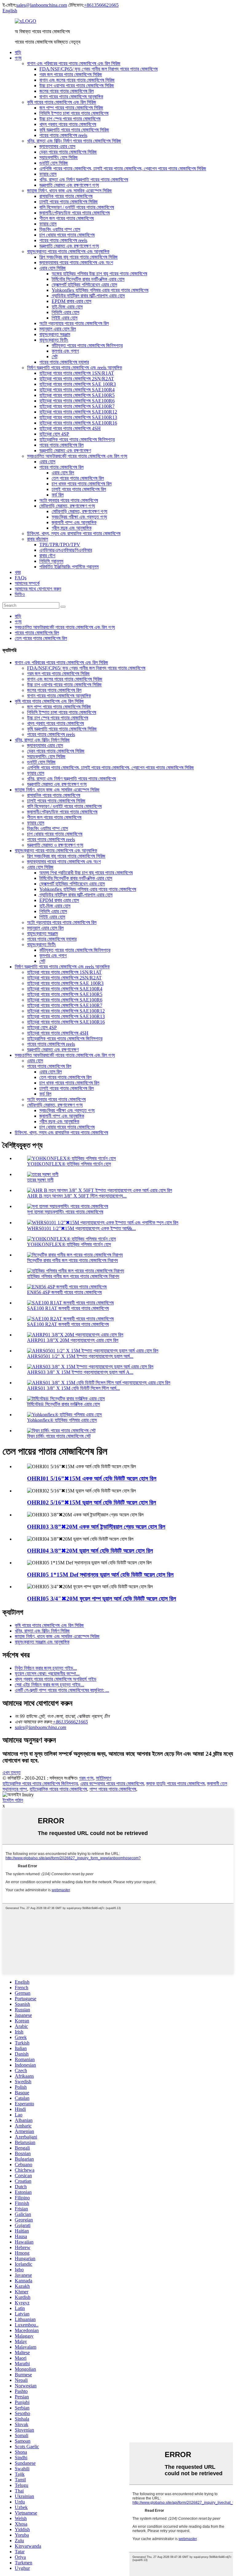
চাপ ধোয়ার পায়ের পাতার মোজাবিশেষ (67, 235)
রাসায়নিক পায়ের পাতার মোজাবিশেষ (66, 196)
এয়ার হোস (47, 462)
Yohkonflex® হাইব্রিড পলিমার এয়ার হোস (62, 1420)
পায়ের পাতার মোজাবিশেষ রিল (61, 445)
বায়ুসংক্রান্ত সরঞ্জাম (55, 334)
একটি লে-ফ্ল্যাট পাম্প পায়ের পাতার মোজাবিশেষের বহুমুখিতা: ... (62, 1690)
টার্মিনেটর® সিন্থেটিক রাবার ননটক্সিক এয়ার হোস (63, 1404)
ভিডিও (20, 594)
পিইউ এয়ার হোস (65, 318)
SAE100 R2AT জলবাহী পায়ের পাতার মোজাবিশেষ (68, 1324)
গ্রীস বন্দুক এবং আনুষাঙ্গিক (72, 528)
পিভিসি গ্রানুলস (51, 561)
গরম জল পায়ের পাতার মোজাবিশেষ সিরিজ (71, 74)
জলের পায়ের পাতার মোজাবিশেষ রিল (67, 91)
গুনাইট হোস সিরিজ (54, 163)
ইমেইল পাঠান (13, 1800)
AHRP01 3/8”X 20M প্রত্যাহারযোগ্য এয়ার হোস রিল (73, 1340)
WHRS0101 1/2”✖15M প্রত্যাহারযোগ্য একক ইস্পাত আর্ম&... (81, 1228)
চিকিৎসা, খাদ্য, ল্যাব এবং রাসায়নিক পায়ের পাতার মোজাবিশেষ (74, 533)
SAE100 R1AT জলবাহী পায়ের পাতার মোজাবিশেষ (68, 1308)
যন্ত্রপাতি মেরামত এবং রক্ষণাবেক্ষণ (65, 451)
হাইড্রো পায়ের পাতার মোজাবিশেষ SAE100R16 (78, 423)
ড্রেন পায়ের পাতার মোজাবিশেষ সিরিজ (68, 152)
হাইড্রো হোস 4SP (54, 434)
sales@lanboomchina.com (42, 5)
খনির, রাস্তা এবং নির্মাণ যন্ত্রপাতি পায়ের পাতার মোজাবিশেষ (84, 180)
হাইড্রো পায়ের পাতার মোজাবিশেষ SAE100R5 (77, 395)
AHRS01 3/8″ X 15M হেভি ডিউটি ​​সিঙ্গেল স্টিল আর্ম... (73, 1388)
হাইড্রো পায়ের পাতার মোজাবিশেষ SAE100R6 (77, 401)
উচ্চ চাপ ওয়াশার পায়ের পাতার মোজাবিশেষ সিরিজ (77, 86)
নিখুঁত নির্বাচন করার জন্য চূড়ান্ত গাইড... (46, 1668)
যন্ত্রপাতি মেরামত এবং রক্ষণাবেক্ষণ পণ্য (69, 185)
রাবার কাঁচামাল (37, 539)
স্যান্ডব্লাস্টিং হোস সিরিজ (59, 157)
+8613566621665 (101, 5)
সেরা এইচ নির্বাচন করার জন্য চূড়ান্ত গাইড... (49, 1685)
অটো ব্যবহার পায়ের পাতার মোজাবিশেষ (69, 500)
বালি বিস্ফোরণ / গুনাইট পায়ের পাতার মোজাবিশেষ (77, 207)
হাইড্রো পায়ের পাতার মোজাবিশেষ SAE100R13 (78, 417)
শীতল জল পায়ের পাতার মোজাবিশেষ (67, 218)
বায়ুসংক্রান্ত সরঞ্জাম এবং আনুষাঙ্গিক (42, 1642)
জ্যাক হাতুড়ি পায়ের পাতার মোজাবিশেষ (175, 1784)
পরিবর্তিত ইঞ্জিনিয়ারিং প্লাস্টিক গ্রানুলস (69, 567)
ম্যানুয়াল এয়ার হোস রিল (58, 329)
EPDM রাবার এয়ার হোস (71, 301)
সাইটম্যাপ (104, 1778)
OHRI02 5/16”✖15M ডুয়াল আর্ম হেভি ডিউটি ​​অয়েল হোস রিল (92, 1502)
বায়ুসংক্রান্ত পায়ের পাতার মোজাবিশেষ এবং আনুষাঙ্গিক (68, 251)
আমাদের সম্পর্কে (27, 583)
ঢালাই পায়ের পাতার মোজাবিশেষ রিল (79, 489)
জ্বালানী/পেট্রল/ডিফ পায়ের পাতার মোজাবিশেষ (75, 213)
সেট (55, 357)
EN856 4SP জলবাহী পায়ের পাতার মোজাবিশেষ (64, 1292)
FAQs (21, 578)
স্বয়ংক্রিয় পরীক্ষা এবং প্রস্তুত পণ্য (79, 517)
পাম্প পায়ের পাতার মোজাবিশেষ (113, 1789)
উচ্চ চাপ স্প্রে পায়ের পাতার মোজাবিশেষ (70, 119)
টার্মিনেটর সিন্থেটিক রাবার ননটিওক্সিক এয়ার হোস (88, 279)
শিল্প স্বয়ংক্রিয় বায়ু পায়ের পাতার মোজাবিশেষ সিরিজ (79, 257)
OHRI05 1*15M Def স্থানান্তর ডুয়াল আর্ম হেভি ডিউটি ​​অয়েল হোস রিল (100, 1575)
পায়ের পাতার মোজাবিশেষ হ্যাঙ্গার (64, 362)
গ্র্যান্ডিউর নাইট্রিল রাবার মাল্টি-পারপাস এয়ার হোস (88, 296)
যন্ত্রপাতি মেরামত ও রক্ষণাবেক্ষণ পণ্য (55, 845)
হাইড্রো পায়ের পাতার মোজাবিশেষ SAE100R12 (78, 412)
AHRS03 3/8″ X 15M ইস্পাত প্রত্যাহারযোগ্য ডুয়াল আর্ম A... (80, 1372)
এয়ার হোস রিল (63, 473)
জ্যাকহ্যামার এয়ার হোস (57, 146)
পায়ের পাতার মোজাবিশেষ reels (63, 135)
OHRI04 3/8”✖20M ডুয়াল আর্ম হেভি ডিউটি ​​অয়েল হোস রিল (90, 1551)
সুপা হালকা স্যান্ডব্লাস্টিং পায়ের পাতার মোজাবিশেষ (65, 1212)
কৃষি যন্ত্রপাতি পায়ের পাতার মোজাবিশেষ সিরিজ (74, 130)
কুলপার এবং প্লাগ (65, 351)
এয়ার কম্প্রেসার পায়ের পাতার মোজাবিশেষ (112, 1784)
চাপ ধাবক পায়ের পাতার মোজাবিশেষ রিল (82, 484)
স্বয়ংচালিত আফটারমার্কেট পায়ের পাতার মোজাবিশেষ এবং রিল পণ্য (77, 456)
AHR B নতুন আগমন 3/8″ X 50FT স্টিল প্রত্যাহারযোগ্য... (77, 1196)
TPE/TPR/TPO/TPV (60, 545)
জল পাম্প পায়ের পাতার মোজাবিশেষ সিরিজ (71, 108)
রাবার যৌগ (47, 556)
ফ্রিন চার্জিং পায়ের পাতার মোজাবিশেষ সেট (59, 1436)
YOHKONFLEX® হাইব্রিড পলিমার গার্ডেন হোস (69, 1164)
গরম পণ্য (86, 1778)
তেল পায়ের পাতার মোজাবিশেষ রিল (78, 478)
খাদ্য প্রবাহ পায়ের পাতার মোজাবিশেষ (68, 124)
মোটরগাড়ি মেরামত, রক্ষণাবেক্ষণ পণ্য (67, 506)
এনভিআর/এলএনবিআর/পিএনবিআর (66, 550)
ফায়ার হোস (48, 174)
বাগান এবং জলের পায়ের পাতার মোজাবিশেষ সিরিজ (77, 80)
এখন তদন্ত (12, 1772)
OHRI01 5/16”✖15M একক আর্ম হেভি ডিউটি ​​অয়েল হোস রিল (92, 1478)
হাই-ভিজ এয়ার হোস (67, 307)
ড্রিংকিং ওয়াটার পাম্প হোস (60, 229)
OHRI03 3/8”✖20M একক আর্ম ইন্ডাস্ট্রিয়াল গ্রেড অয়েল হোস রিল (96, 1527)
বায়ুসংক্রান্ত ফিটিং (54, 340)
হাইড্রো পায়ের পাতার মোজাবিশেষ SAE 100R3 (78, 384)
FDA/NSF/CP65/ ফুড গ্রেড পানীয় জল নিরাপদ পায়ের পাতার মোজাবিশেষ (98, 69)
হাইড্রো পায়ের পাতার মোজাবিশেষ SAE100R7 (77, 406)
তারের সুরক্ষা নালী (40, 1180)
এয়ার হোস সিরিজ (53, 268)
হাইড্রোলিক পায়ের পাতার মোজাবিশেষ (58, 1789)
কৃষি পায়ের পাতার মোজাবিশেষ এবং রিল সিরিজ (62, 102)
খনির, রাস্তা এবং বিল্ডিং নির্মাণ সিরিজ (42, 740)
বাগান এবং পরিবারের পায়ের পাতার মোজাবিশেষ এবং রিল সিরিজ (74, 63)
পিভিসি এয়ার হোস (65, 312)
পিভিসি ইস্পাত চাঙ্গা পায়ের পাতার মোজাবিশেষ (74, 113)
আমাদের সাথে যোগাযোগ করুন (38, 589)
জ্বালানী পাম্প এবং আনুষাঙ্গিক (74, 522)
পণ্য (18, 58)
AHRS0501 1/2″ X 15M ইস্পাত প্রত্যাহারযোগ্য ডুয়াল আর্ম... (80, 1356)
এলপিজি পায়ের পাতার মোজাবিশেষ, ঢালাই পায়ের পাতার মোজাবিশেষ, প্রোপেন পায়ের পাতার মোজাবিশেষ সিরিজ (123, 169)
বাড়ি (18, 52)
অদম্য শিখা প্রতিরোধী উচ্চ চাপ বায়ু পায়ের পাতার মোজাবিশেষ (86, 873)
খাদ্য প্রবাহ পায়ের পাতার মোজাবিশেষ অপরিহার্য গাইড (56, 1679)
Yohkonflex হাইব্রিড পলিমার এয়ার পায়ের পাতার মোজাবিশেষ (100, 290)
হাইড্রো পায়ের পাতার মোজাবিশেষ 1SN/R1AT (77, 373)
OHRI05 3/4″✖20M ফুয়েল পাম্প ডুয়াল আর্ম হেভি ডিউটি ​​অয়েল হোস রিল (102, 1599)
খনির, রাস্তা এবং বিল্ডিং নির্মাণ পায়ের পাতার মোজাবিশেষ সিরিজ (74, 141)
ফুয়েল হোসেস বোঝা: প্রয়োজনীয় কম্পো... (47, 1674)
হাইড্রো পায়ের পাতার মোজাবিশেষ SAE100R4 (77, 390)
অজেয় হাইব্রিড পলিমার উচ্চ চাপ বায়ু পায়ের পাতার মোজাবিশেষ (99, 274)
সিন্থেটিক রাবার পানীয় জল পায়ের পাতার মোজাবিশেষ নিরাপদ (73, 1260)
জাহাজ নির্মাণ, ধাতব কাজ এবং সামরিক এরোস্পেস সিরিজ (69, 191)
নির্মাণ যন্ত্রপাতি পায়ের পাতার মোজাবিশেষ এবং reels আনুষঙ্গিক (75, 368)
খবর (18, 572)
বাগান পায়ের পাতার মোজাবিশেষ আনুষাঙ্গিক (71, 97)
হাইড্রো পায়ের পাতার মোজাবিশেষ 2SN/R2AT (77, 379)
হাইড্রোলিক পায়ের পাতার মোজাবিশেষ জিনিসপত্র (77, 439)
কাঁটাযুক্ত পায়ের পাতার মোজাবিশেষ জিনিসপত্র (87, 345)
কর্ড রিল (58, 495)
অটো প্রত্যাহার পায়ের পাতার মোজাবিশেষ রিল (74, 323)
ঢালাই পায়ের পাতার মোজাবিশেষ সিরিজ (69, 202)
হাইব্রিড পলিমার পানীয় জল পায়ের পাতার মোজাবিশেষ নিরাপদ (73, 1276)
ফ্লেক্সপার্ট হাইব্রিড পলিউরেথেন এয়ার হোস (84, 285)
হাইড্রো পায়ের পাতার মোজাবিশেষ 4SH (70, 428)
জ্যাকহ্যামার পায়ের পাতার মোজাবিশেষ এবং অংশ (76, 263)
